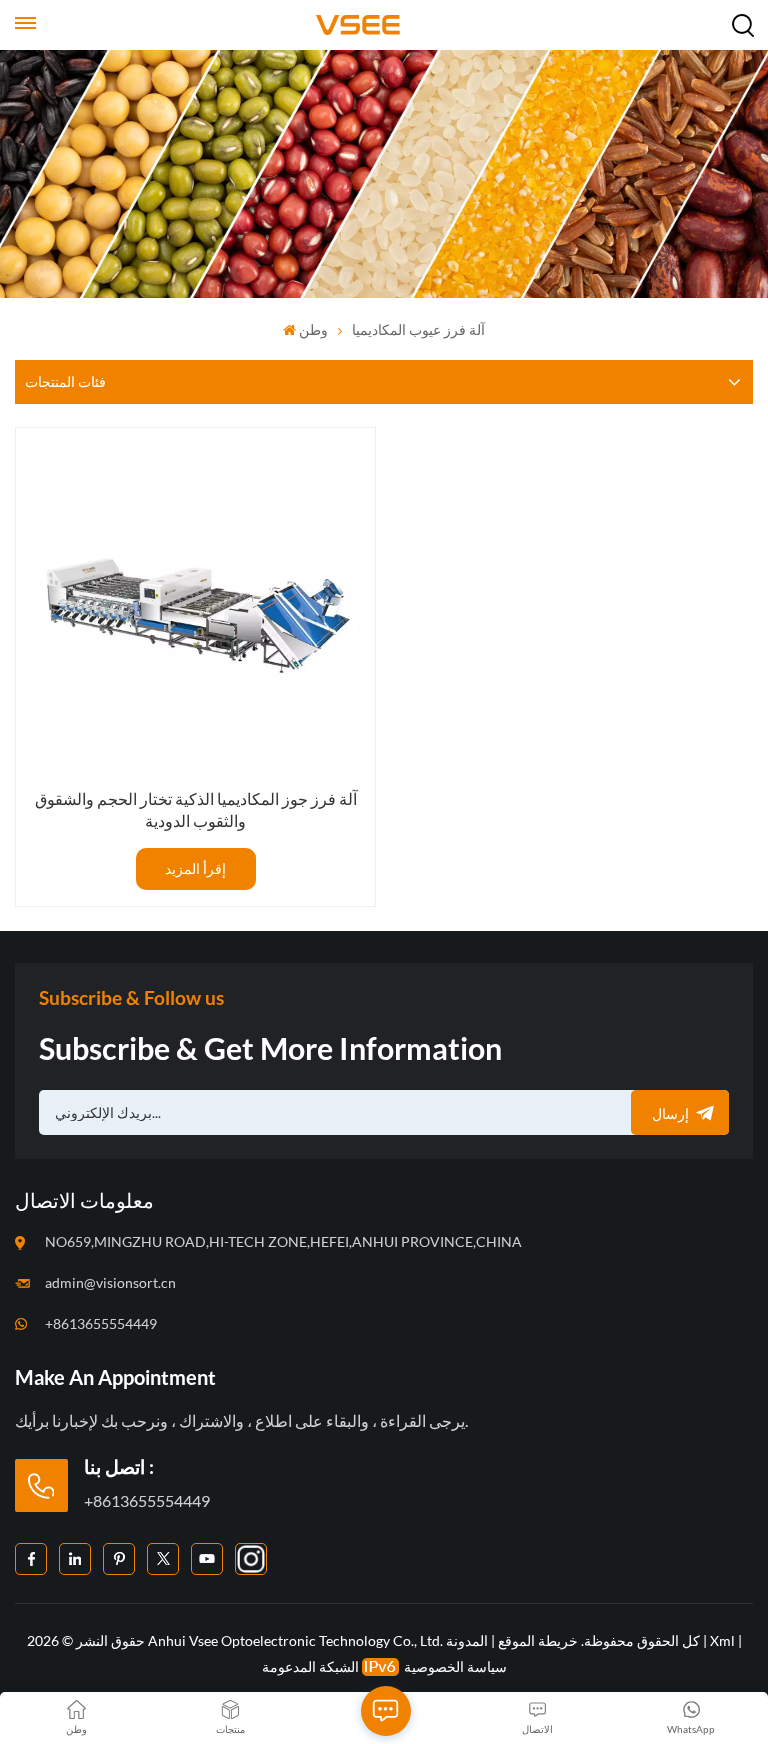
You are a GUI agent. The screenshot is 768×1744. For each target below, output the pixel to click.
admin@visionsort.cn (110, 1282)
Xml (722, 1640)
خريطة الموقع (536, 1640)
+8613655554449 (101, 1323)
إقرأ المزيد (195, 868)
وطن (313, 329)
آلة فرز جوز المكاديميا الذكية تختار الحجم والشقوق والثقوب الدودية (196, 809)
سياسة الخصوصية (455, 1666)
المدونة (467, 1640)
